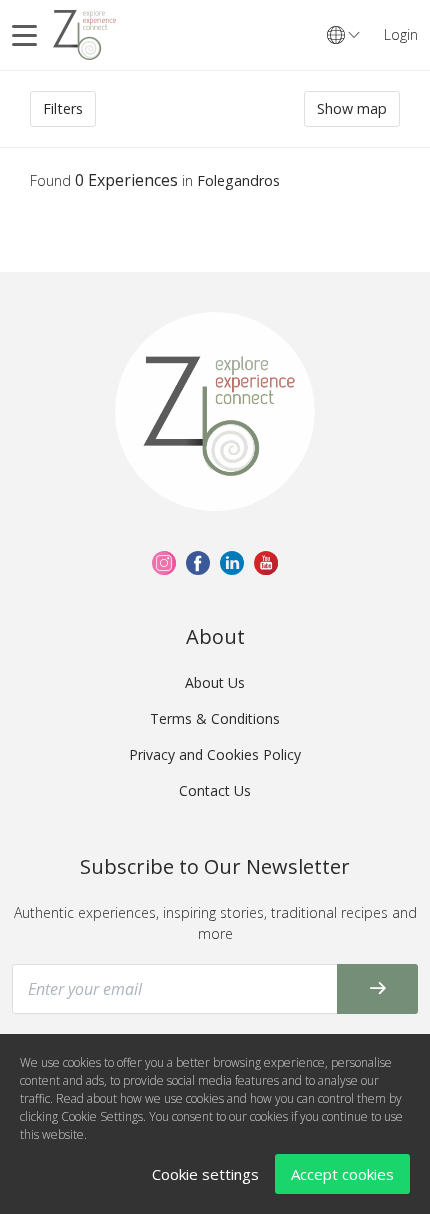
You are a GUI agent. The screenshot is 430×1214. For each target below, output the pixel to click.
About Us (215, 682)
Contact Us (215, 790)
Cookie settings (205, 1174)
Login (401, 34)
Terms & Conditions (215, 718)
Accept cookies (342, 1174)
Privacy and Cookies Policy (215, 754)
